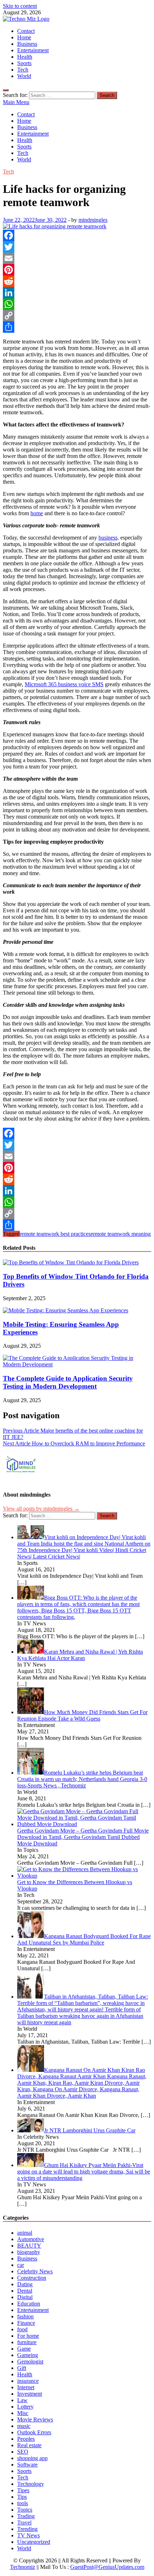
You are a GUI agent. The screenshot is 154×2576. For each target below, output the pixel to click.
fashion (25, 2316)
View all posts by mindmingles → (41, 1509)
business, (109, 538)
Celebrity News (35, 2271)
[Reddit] (77, 281)
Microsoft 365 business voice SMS (64, 684)
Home (24, 37)
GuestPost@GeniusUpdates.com (107, 2567)
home (37, 513)
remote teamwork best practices (55, 1234)
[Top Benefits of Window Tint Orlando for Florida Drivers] (71, 1262)
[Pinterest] (77, 270)
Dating (25, 2284)
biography (29, 2252)
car (21, 2265)
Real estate (29, 2445)
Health (25, 57)
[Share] (77, 327)
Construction (32, 2278)
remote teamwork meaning (121, 1234)
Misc (23, 2413)
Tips (22, 2497)
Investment (30, 2394)
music (24, 2426)
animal (25, 2233)
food (22, 2329)
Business (27, 44)
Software (27, 2465)
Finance (26, 2323)
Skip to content (20, 6)
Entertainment (33, 50)
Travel (24, 2523)
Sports (24, 63)
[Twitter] (77, 247)
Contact (26, 31)
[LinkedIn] (77, 293)
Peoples (26, 2439)
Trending (27, 2529)
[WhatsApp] (77, 304)
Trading (26, 2516)
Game (24, 2349)
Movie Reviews (35, 2419)
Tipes (23, 2490)
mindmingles (93, 220)
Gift (22, 2368)
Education (29, 2304)
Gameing (28, 2355)
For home (28, 2336)
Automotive (31, 2239)
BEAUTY (29, 2246)
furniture (27, 2342)
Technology (31, 2484)
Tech (23, 70)
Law (22, 2400)
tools (23, 2503)
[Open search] (6, 90)
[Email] (77, 258)
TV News (28, 2535)
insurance (28, 2381)
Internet (26, 2387)
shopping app (32, 2458)
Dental (25, 2291)
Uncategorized (34, 2542)
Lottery (25, 2407)
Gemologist (30, 2362)
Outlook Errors (34, 2432)
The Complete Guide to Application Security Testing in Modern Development (68, 1382)
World (24, 76)
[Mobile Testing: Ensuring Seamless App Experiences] (66, 1310)
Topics (25, 2510)
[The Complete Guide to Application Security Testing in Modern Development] (77, 1364)
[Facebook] (77, 235)
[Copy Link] (77, 316)
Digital (25, 2297)
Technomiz (23, 2567)
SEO (23, 2452)
